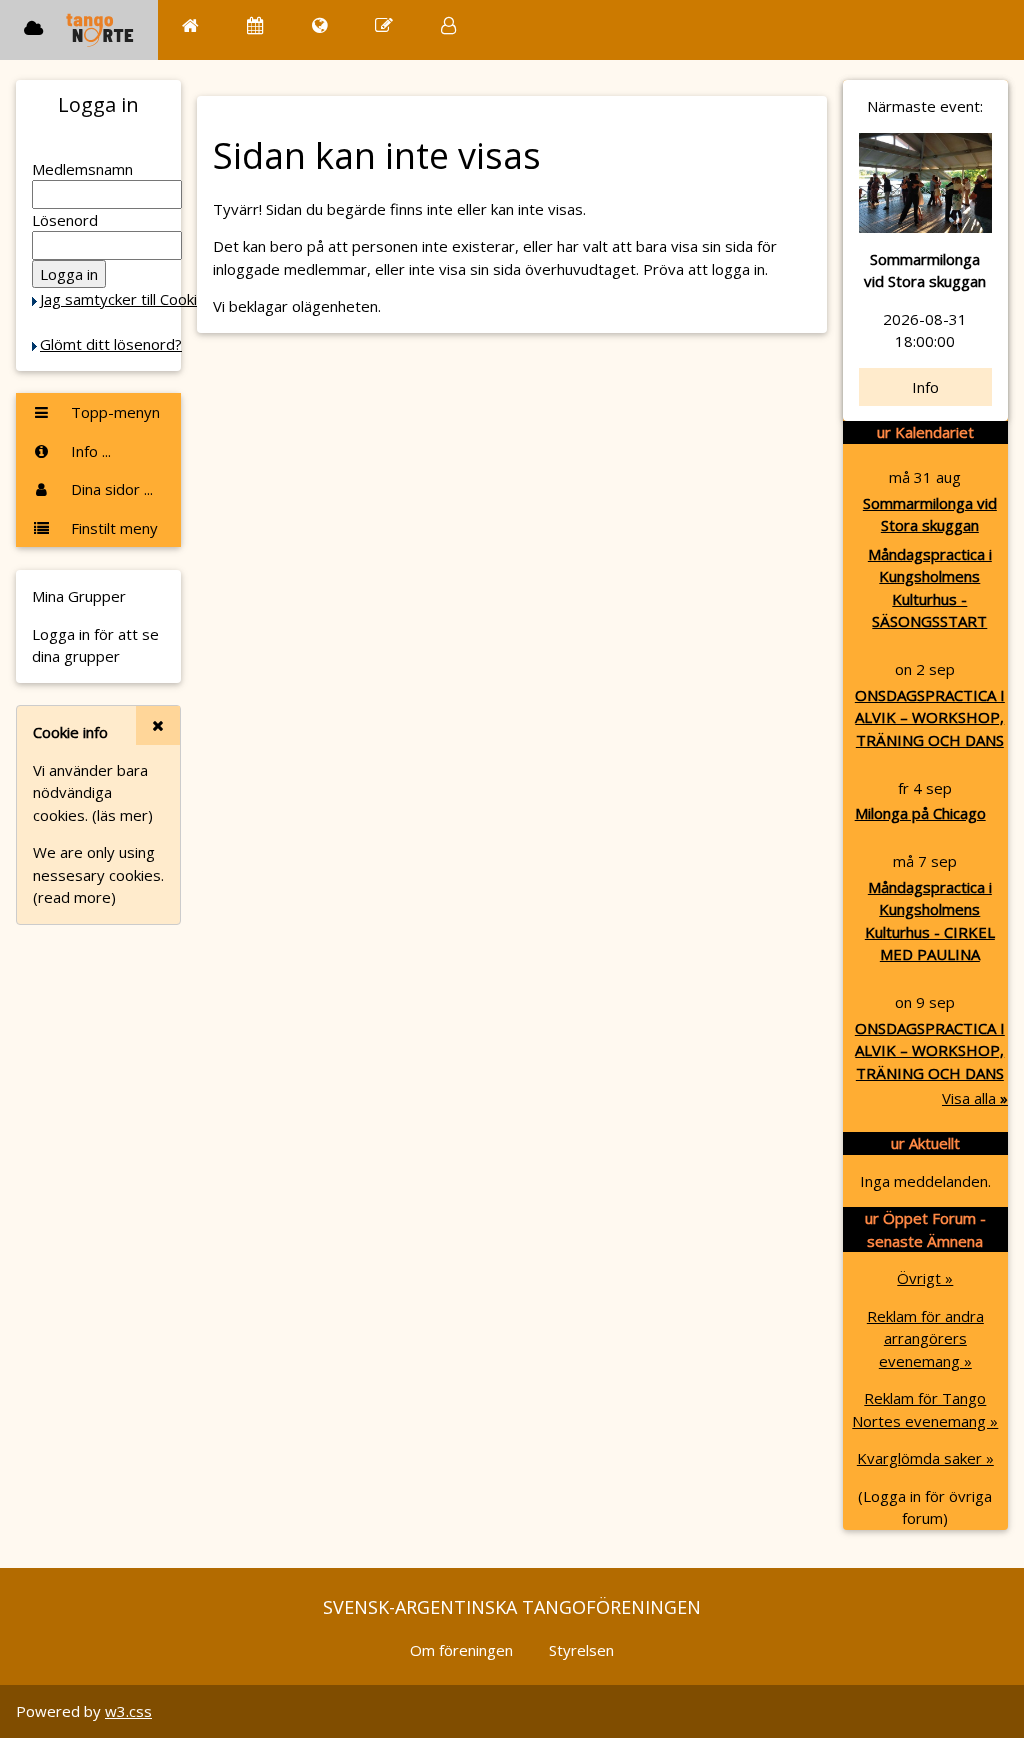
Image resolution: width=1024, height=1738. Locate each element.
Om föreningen (461, 1650)
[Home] (190, 25)
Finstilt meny (112, 528)
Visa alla (975, 1098)
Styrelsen (581, 1650)
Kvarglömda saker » (925, 1458)
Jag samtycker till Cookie (123, 299)
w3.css (128, 1711)
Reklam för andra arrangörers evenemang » (925, 1338)
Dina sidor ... (110, 489)
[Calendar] (255, 25)
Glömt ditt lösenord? (111, 344)
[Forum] (384, 25)
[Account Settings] (448, 25)
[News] (319, 25)
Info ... (89, 451)
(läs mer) (122, 815)
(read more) (74, 897)
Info (925, 387)
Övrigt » (925, 1278)
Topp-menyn (113, 412)
